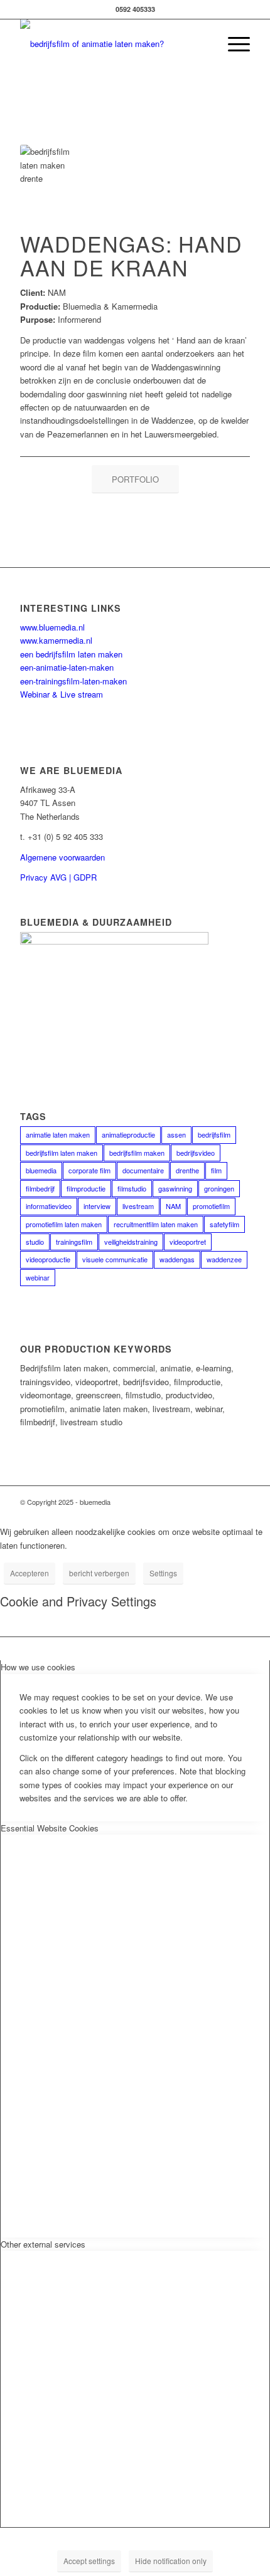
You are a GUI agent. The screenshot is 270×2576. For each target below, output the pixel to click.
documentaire (143, 1170)
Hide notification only (171, 2561)
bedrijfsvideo (196, 1153)
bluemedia (41, 1170)
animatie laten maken (58, 1134)
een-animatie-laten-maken (67, 667)
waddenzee (224, 1259)
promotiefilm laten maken (64, 1224)
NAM (173, 1206)
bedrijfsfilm (214, 1134)
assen (176, 1134)
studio (35, 1242)
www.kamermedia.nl (56, 640)
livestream (138, 1206)
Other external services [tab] (43, 2244)
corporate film (89, 1170)
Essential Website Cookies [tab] (50, 1828)
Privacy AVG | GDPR (58, 877)
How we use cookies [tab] (38, 1667)
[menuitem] (233, 44)
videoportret (188, 1242)
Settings (163, 1573)
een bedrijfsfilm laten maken (71, 654)
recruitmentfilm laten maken (156, 1224)
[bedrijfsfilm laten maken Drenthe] (112, 44)
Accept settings (89, 2561)
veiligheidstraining (131, 1242)
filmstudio (132, 1188)
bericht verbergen (99, 1573)
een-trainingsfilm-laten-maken (73, 681)
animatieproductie (128, 1134)
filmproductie (86, 1188)
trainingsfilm (74, 1242)
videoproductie (48, 1259)
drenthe (187, 1170)
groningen (219, 1188)
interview (97, 1206)
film (216, 1170)
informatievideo (49, 1206)
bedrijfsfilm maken (137, 1153)
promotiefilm (211, 1206)
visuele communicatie (115, 1259)
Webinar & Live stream (62, 694)
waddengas (177, 1259)
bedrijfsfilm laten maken (62, 1153)
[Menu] (233, 44)
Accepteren (30, 1573)
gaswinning (175, 1188)
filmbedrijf (40, 1188)
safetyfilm (224, 1224)
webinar (38, 1277)
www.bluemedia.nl (52, 627)
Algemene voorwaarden (62, 857)
